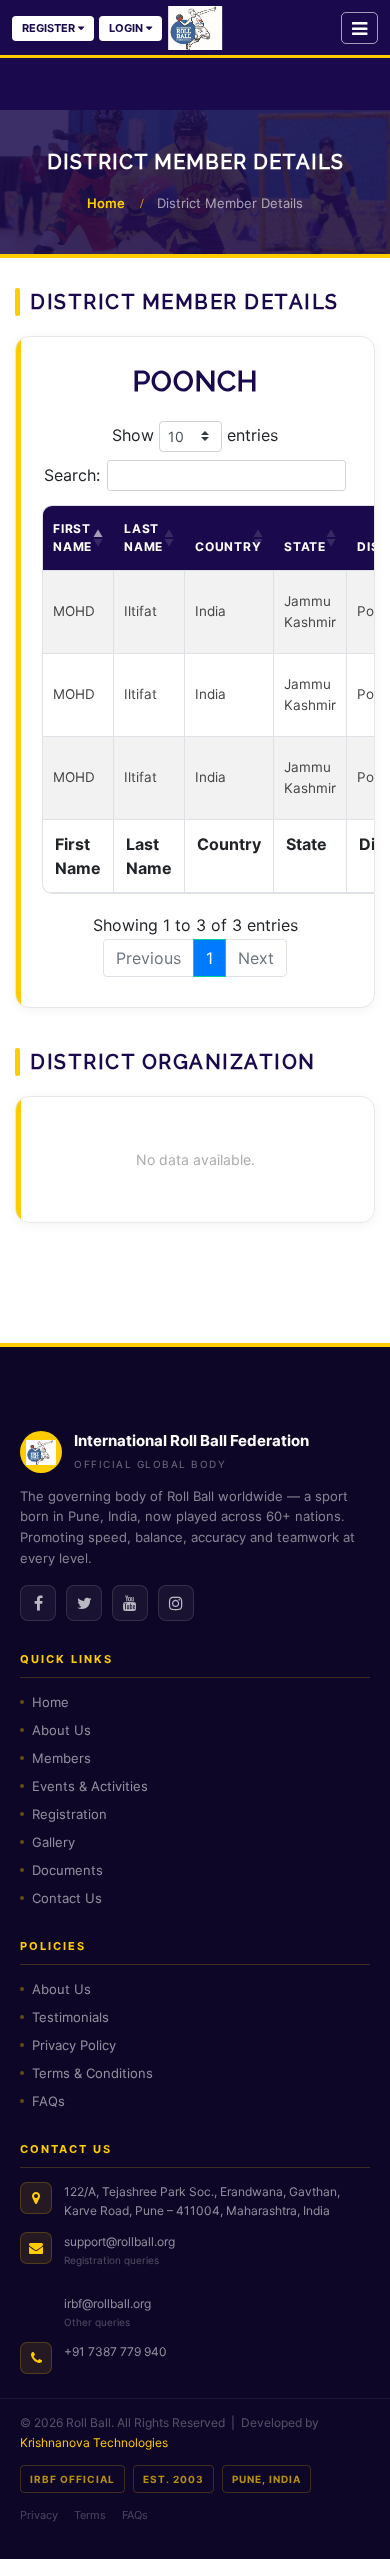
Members (61, 1758)
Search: (72, 475)
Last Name (143, 537)
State (305, 546)
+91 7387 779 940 (115, 2351)
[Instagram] (176, 1603)
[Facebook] (38, 1603)
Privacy (39, 2515)
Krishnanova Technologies (94, 2442)
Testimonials (70, 2017)
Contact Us (67, 1898)
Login (127, 28)
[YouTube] (130, 1603)
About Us (61, 1730)
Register (50, 28)
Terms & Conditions (92, 2073)
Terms (90, 2515)
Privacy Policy (74, 2045)
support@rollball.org (119, 2241)
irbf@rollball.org (107, 2303)
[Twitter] (84, 1603)
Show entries (195, 434)
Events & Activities (90, 1786)
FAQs (48, 2101)
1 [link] (209, 958)
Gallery (53, 1842)
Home (106, 203)
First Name (72, 537)
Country (228, 546)
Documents (67, 1870)
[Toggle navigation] (359, 28)
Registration (69, 1814)
